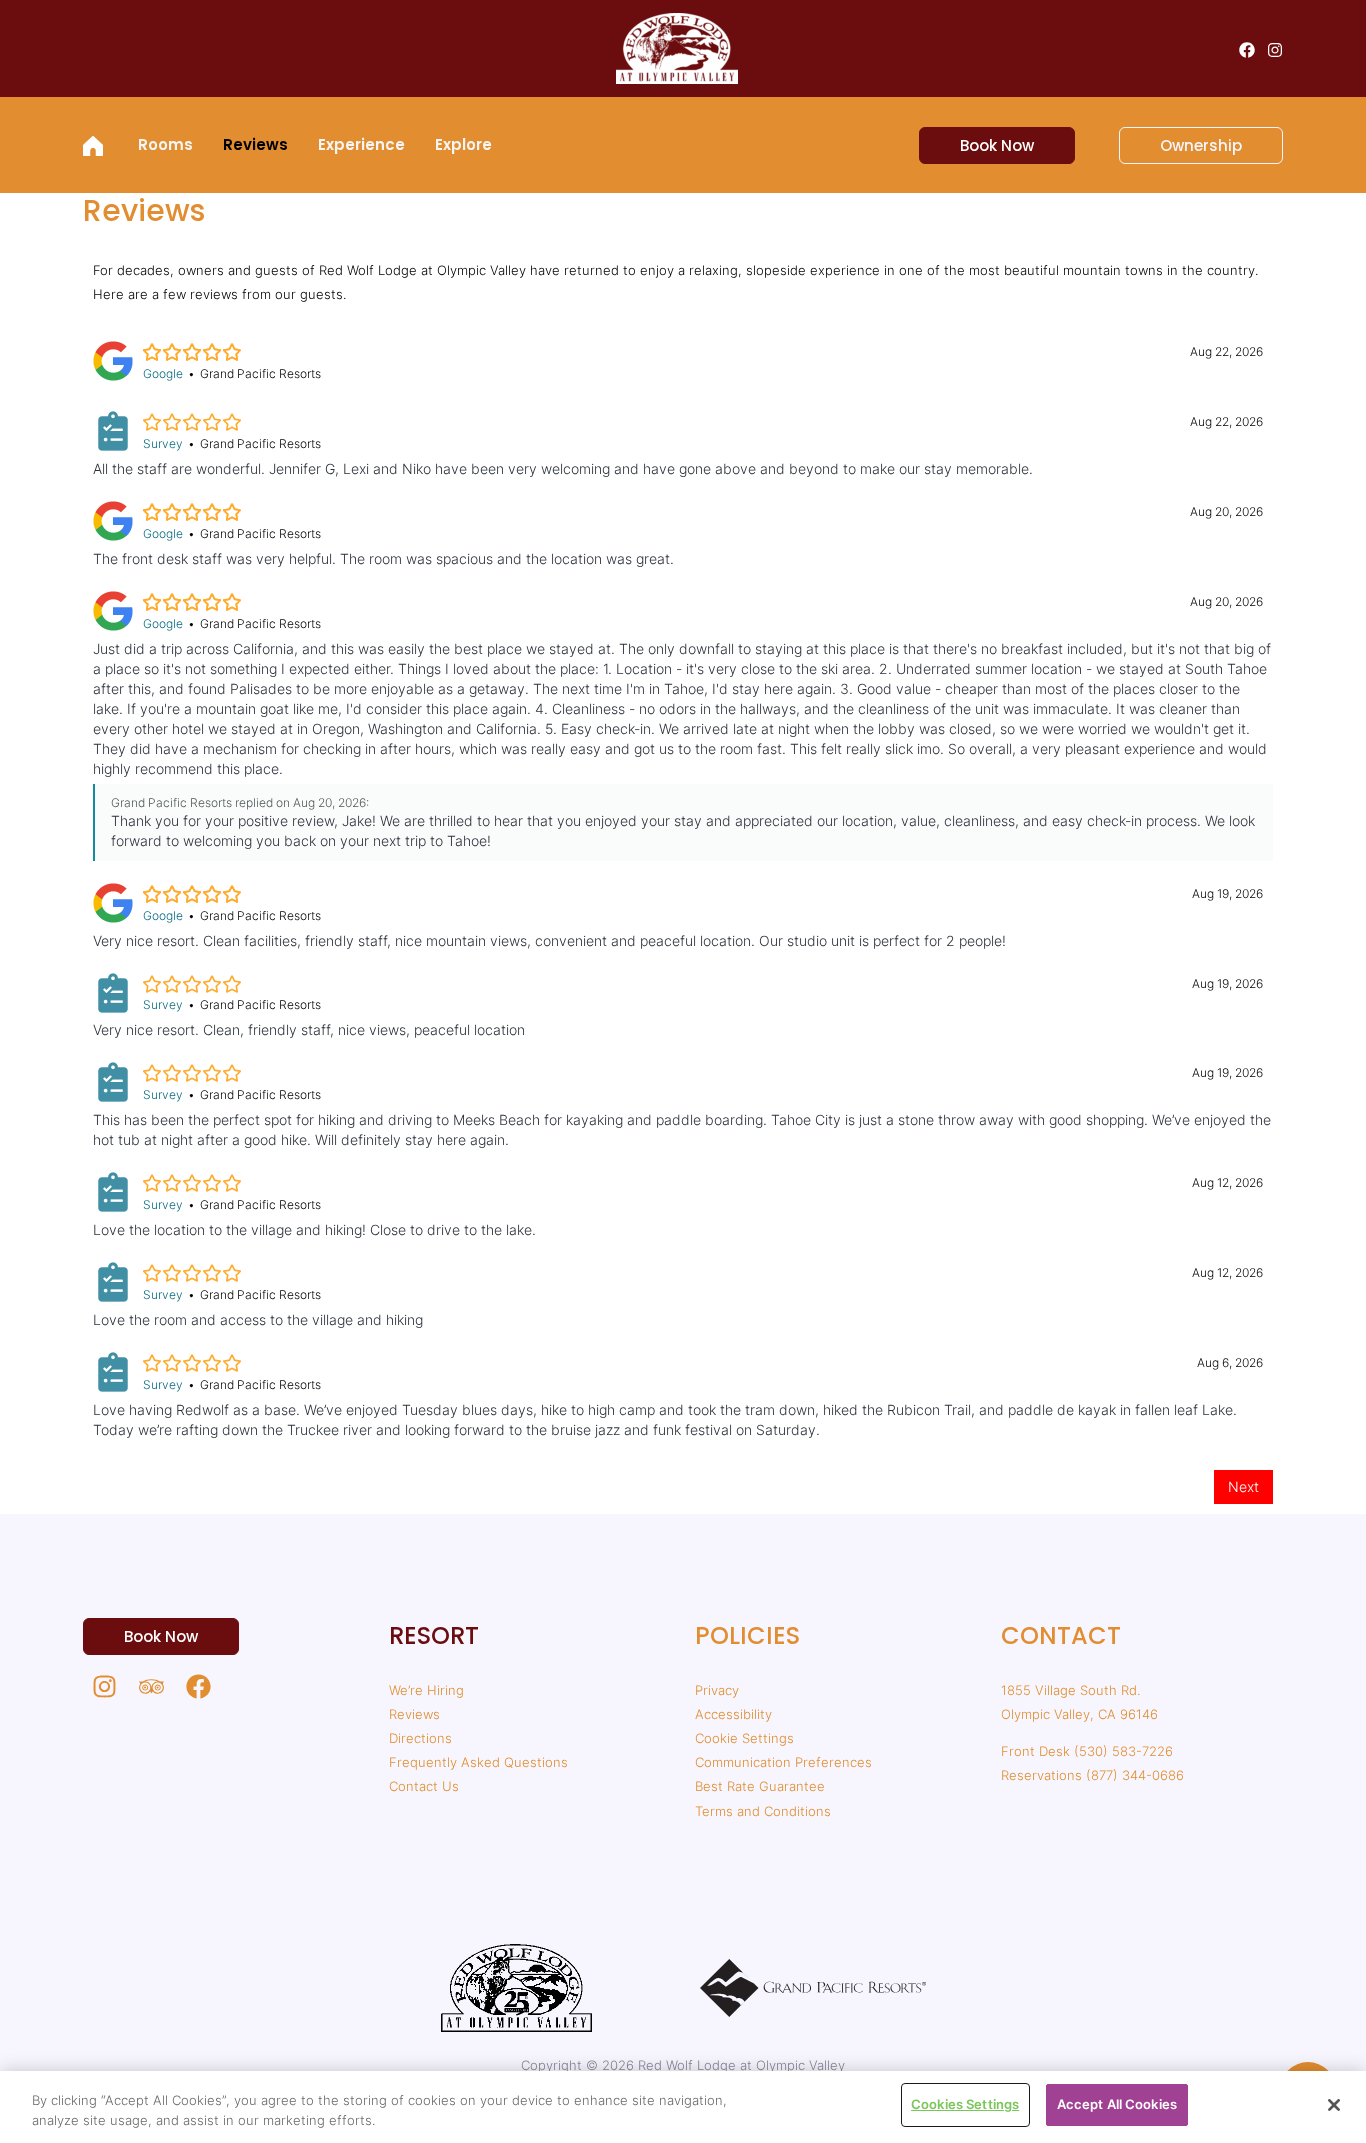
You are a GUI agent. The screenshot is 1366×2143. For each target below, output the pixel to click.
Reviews (414, 1714)
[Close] (1334, 2105)
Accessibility (733, 1714)
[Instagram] (1275, 50)
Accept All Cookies (1117, 2104)
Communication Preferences (783, 1762)
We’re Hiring (426, 1690)
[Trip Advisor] (151, 1686)
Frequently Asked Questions (478, 1762)
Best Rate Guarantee (760, 1786)
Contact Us (424, 1786)
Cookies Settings (965, 2104)
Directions (420, 1738)
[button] (985, 145)
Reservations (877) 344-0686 (1092, 1775)
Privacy (717, 1690)
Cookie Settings (744, 1738)
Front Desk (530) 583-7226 (1087, 1751)
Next (1243, 1486)
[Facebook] (1247, 50)
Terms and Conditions (763, 1811)
